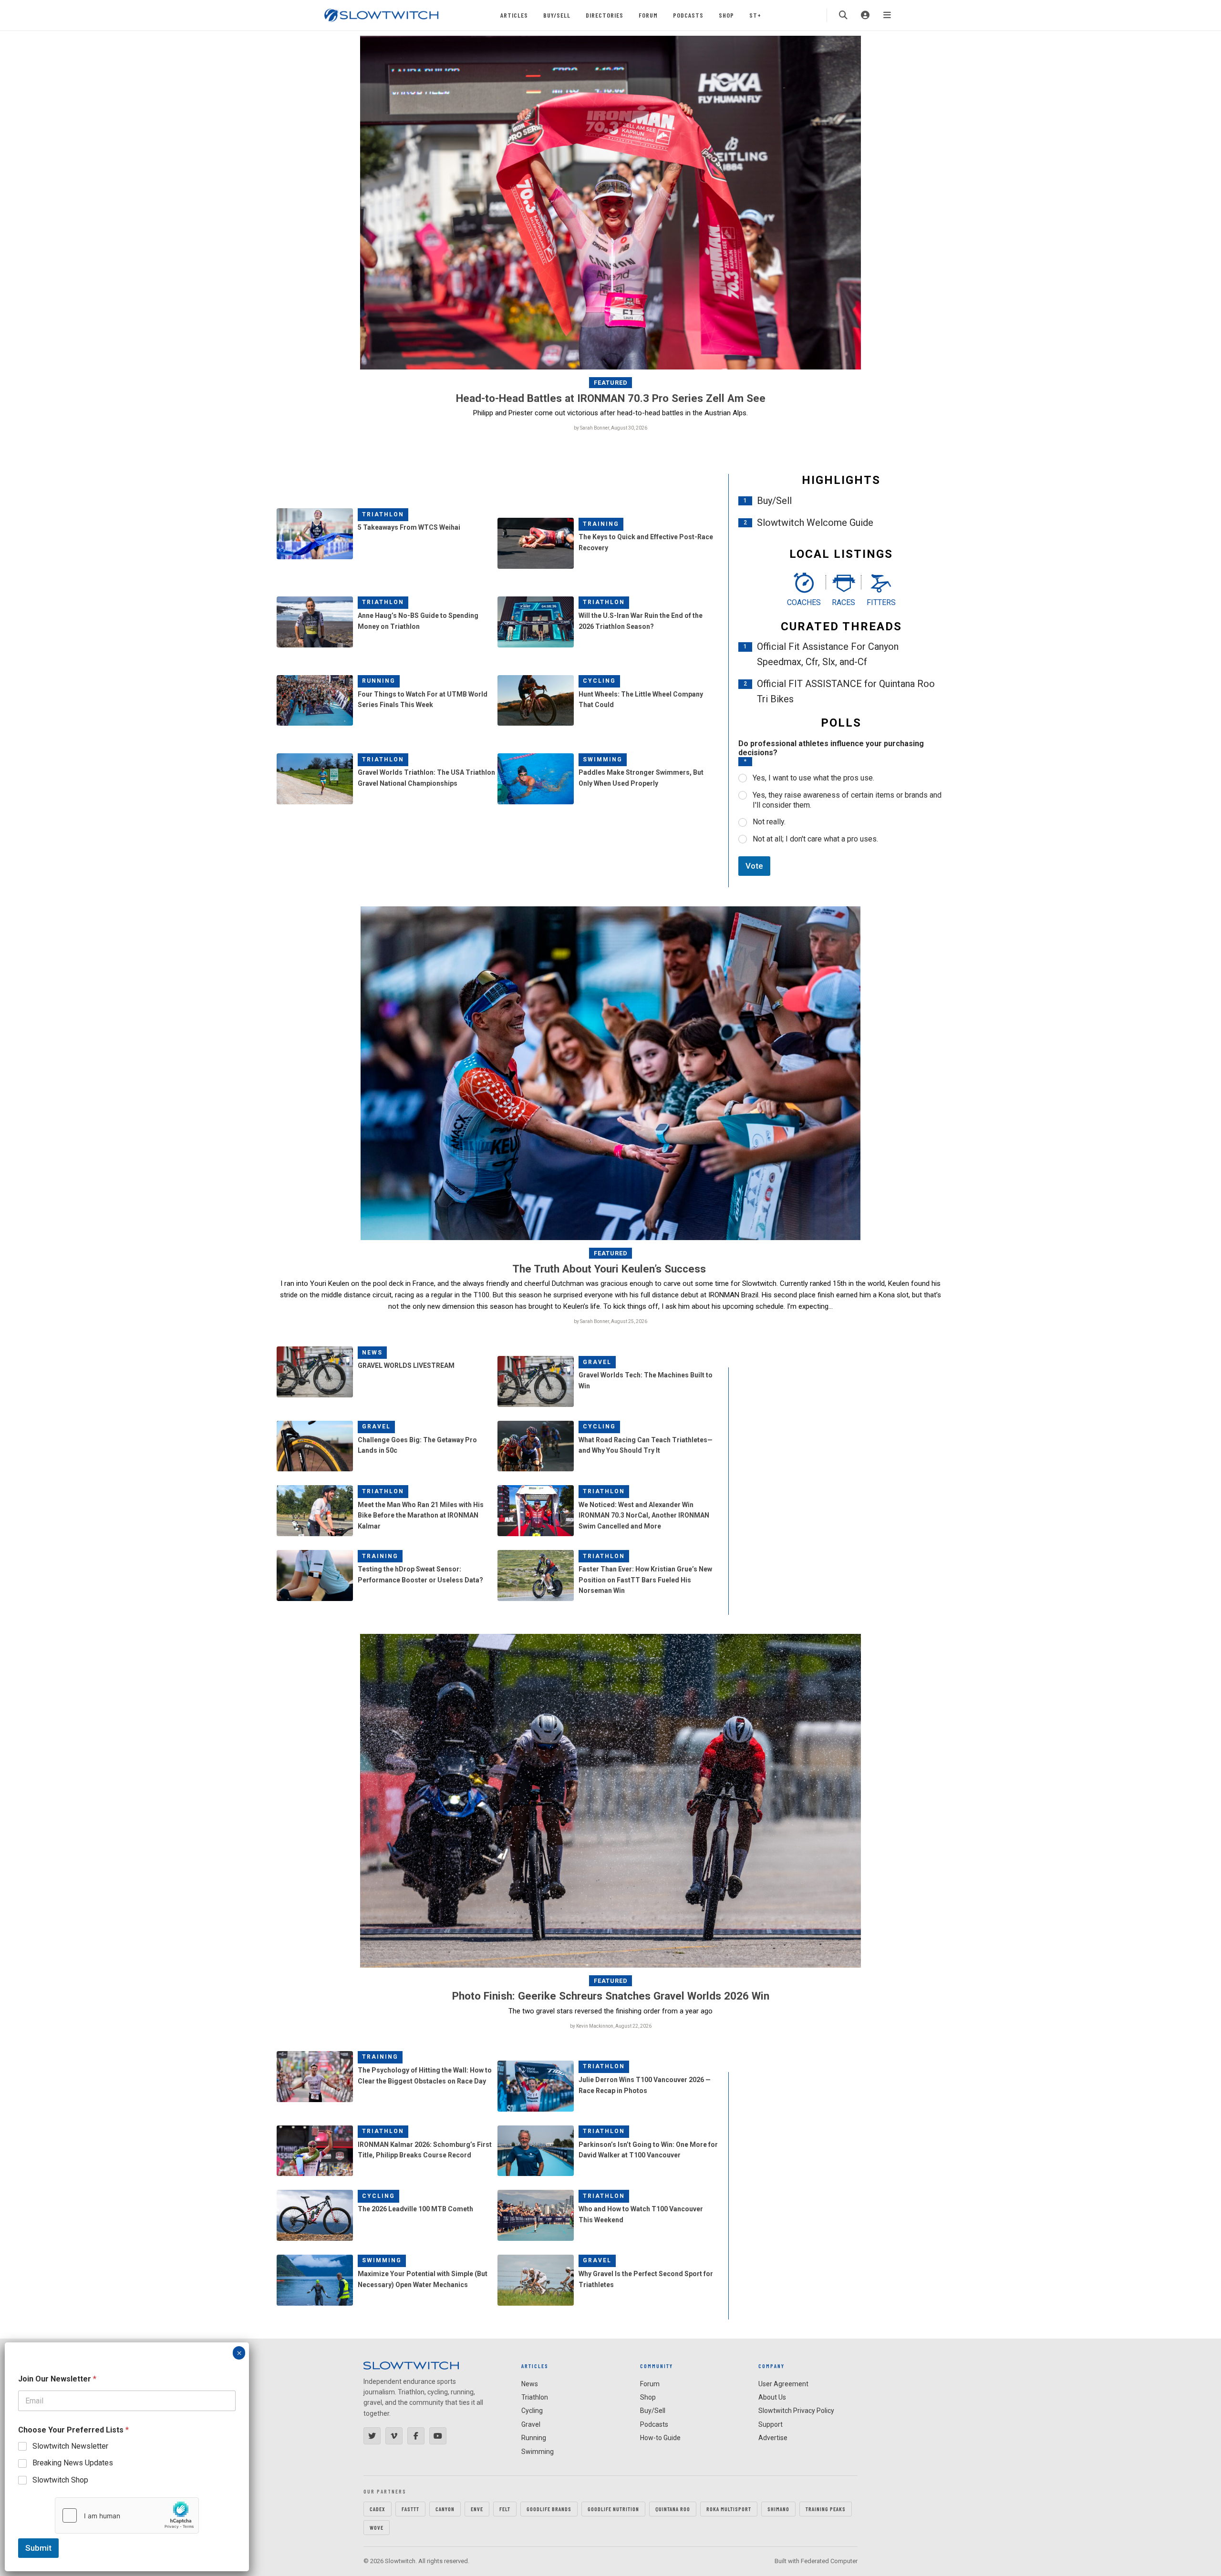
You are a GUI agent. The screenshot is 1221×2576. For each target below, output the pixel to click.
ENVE (477, 2509)
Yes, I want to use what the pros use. (813, 778)
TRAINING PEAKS (826, 2509)
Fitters (881, 602)
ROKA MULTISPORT (729, 2509)
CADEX (378, 2509)
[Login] (865, 15)
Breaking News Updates (73, 2463)
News (372, 1353)
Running (379, 681)
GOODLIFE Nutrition (613, 2509)
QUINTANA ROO (673, 2509)
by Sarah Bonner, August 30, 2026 (610, 428)
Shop (726, 15)
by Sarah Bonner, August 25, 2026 (610, 1321)
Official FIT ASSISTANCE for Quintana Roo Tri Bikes (846, 691)
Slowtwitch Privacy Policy (796, 2411)
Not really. (769, 822)
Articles (514, 15)
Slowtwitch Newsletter (70, 2446)
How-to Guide (660, 2438)
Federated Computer (829, 2561)
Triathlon (383, 514)
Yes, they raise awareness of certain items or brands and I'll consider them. (847, 800)
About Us (772, 2397)
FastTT (410, 2509)
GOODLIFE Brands (549, 2509)
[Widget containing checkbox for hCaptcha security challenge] (127, 2515)
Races (843, 602)
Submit (38, 2548)
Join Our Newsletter (57, 2379)
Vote (754, 866)
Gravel (597, 1362)
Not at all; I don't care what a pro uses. (815, 839)
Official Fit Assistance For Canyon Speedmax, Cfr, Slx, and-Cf (828, 654)
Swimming (603, 759)
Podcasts (688, 15)
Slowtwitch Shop (60, 2480)
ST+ (755, 15)
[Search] (843, 15)
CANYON (445, 2509)
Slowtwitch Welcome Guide (815, 523)
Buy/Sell (557, 15)
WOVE (377, 2527)
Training (601, 524)
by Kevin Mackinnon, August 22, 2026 (611, 2026)
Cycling (599, 681)
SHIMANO (778, 2509)
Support (771, 2424)
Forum (648, 15)
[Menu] (887, 15)
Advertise (773, 2438)
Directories (605, 15)
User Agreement (783, 2384)
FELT (505, 2509)
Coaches (804, 602)
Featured (611, 383)
